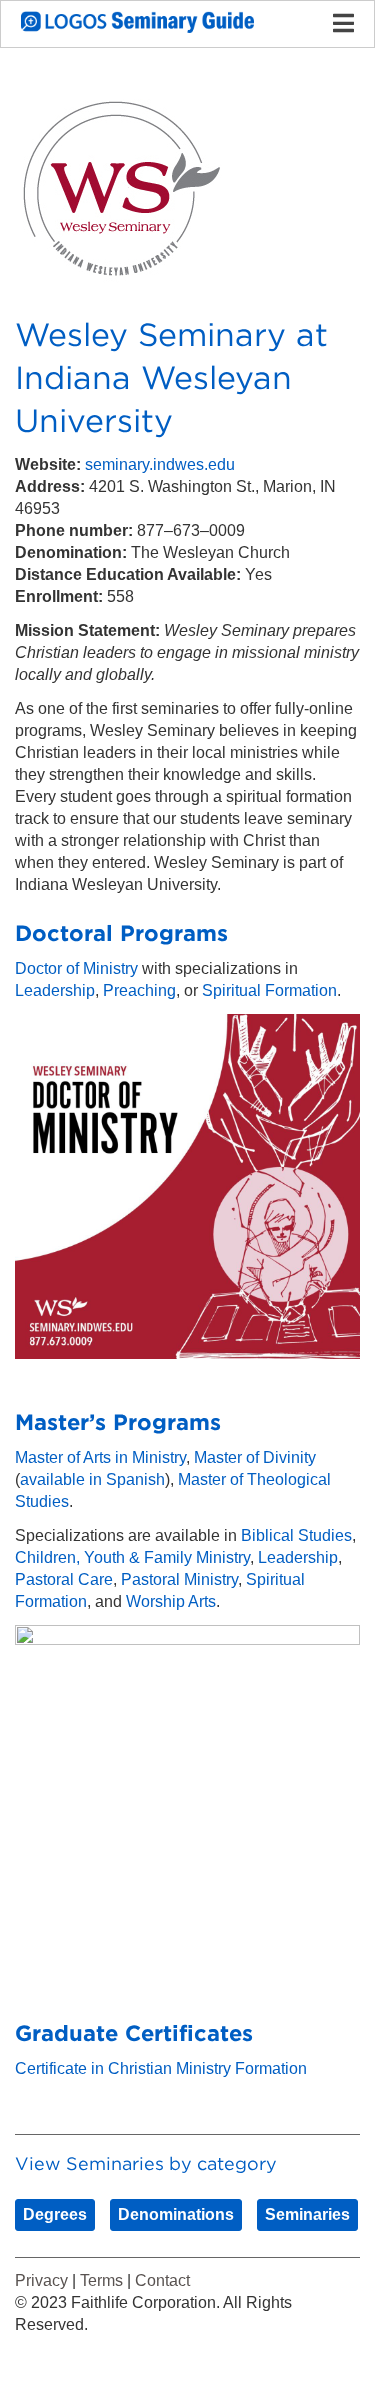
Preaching (139, 990)
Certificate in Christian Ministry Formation (161, 2068)
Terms (101, 2280)
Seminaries (307, 2214)
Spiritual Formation (269, 990)
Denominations (176, 2214)
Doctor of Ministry (76, 968)
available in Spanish (92, 1479)
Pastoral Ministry (179, 1579)
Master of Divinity (255, 1457)
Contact (162, 2280)
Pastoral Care (64, 1579)
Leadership (55, 990)
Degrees (55, 2214)
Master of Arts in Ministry (100, 1457)
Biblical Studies (296, 1535)
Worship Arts (171, 1601)
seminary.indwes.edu (160, 464)
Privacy (41, 2280)
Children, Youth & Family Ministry (132, 1557)
